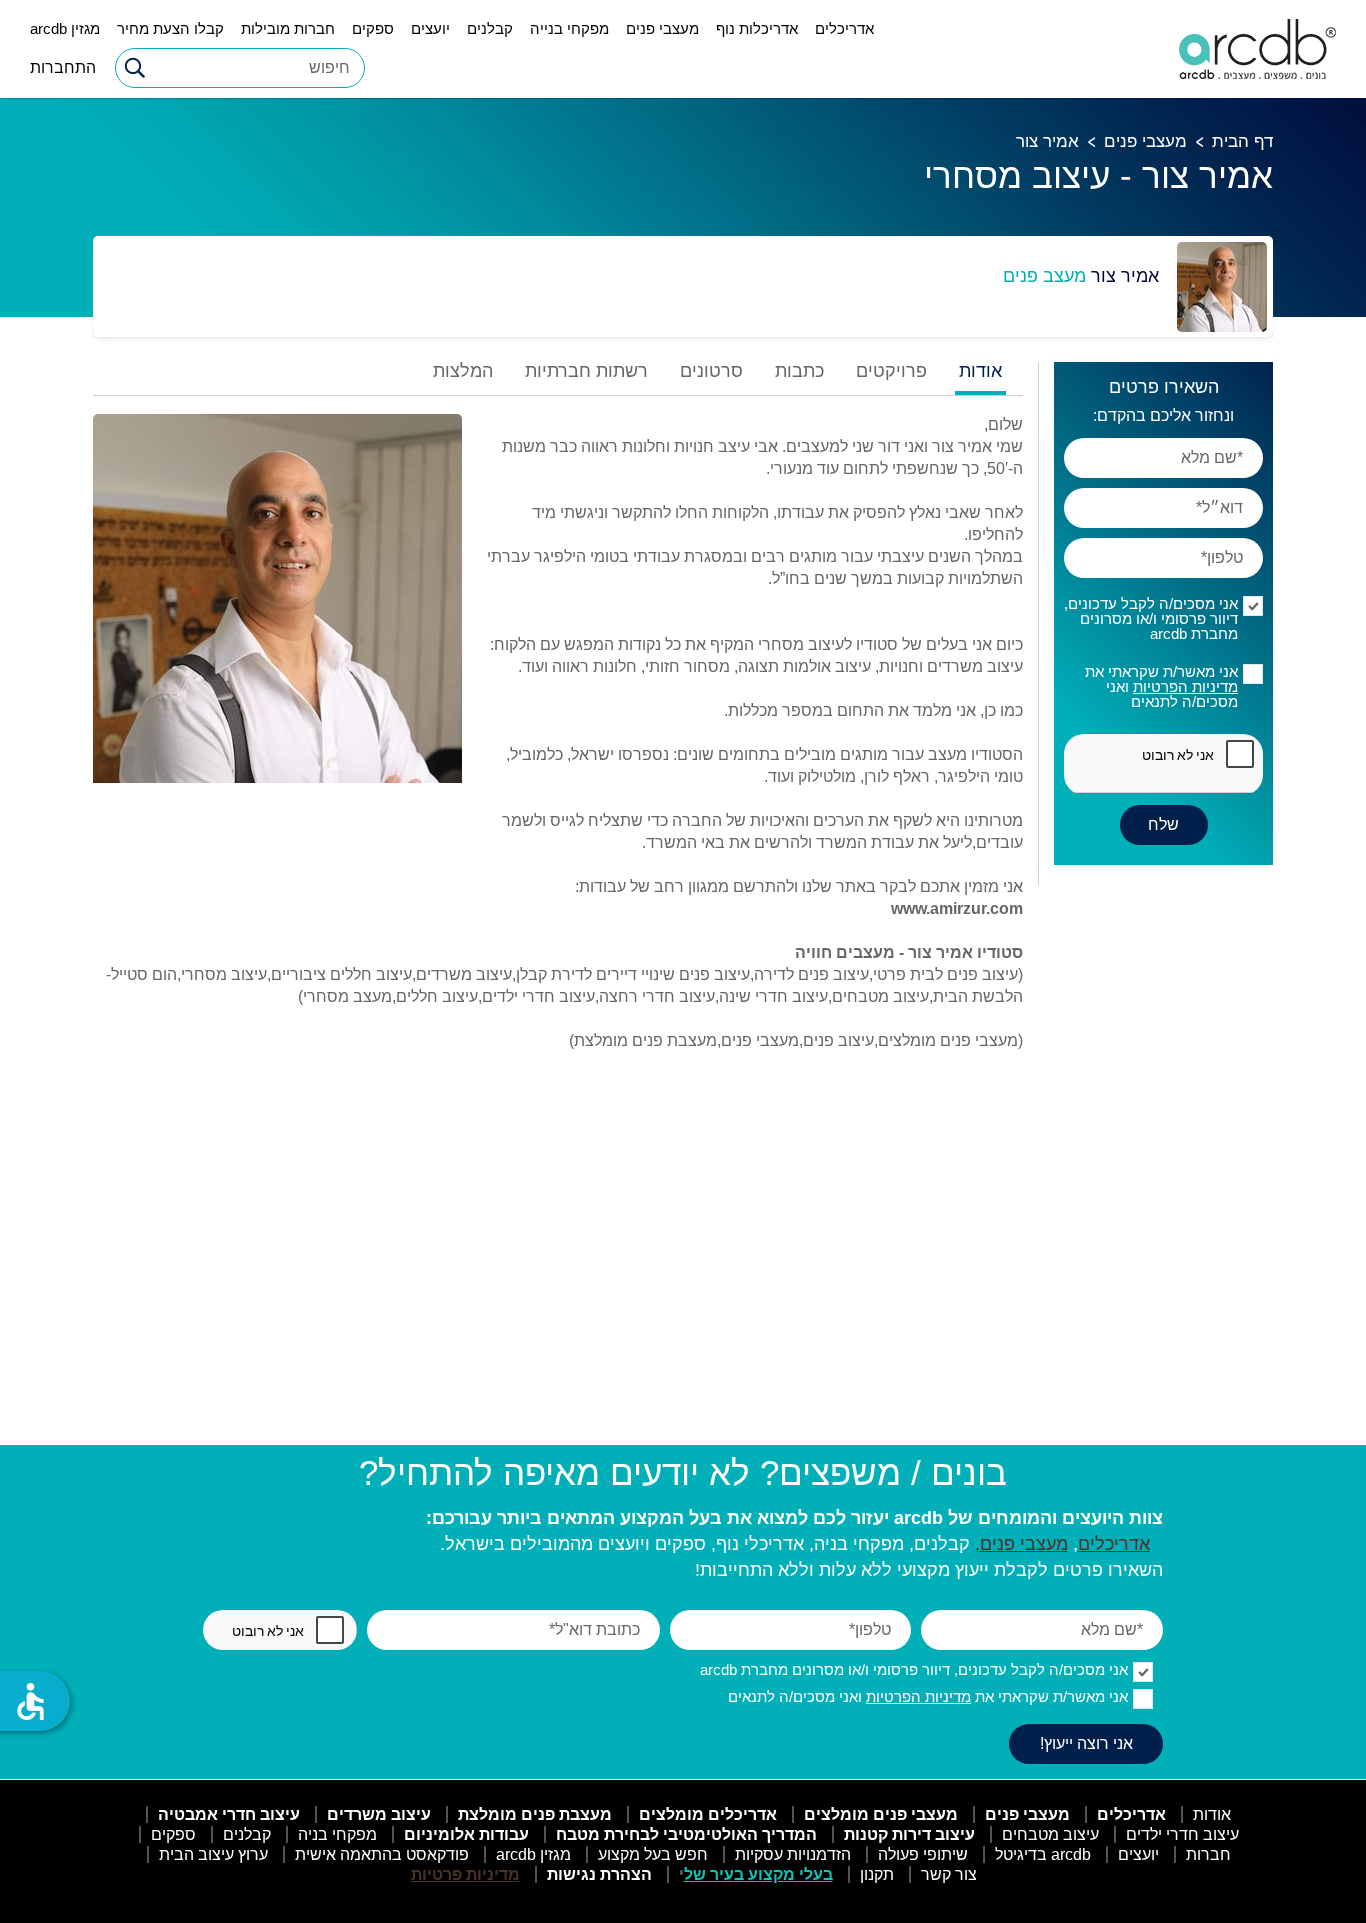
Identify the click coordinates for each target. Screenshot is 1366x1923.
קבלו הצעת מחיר (170, 28)
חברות (1208, 1854)
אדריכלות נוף (757, 28)
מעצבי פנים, (1021, 1544)
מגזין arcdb (65, 28)
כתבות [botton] (799, 371)
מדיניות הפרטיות (1185, 686)
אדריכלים (844, 28)
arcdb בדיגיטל (1043, 1854)
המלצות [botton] (463, 371)
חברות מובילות (288, 28)
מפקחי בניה (337, 1834)
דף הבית (1242, 141)
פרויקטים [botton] (891, 371)
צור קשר (949, 1874)
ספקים (373, 28)
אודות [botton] (980, 371)
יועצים (430, 28)
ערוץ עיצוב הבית (213, 1854)
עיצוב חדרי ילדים (1182, 1834)
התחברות (63, 67)
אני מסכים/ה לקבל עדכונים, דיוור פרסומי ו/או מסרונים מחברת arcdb (1151, 618)
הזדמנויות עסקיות (793, 1854)
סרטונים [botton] (711, 371)
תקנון (877, 1874)
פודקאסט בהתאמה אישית (382, 1854)
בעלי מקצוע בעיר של (758, 1874)
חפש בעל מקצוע (653, 1854)
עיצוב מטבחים (1050, 1834)
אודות (1212, 1814)
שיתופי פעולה (923, 1854)
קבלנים (490, 28)
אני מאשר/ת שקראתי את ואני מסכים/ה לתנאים (1161, 686)
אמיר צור (1047, 141)
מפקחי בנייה (569, 28)
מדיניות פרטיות (465, 1874)
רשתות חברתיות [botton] (586, 371)
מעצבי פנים (662, 28)
